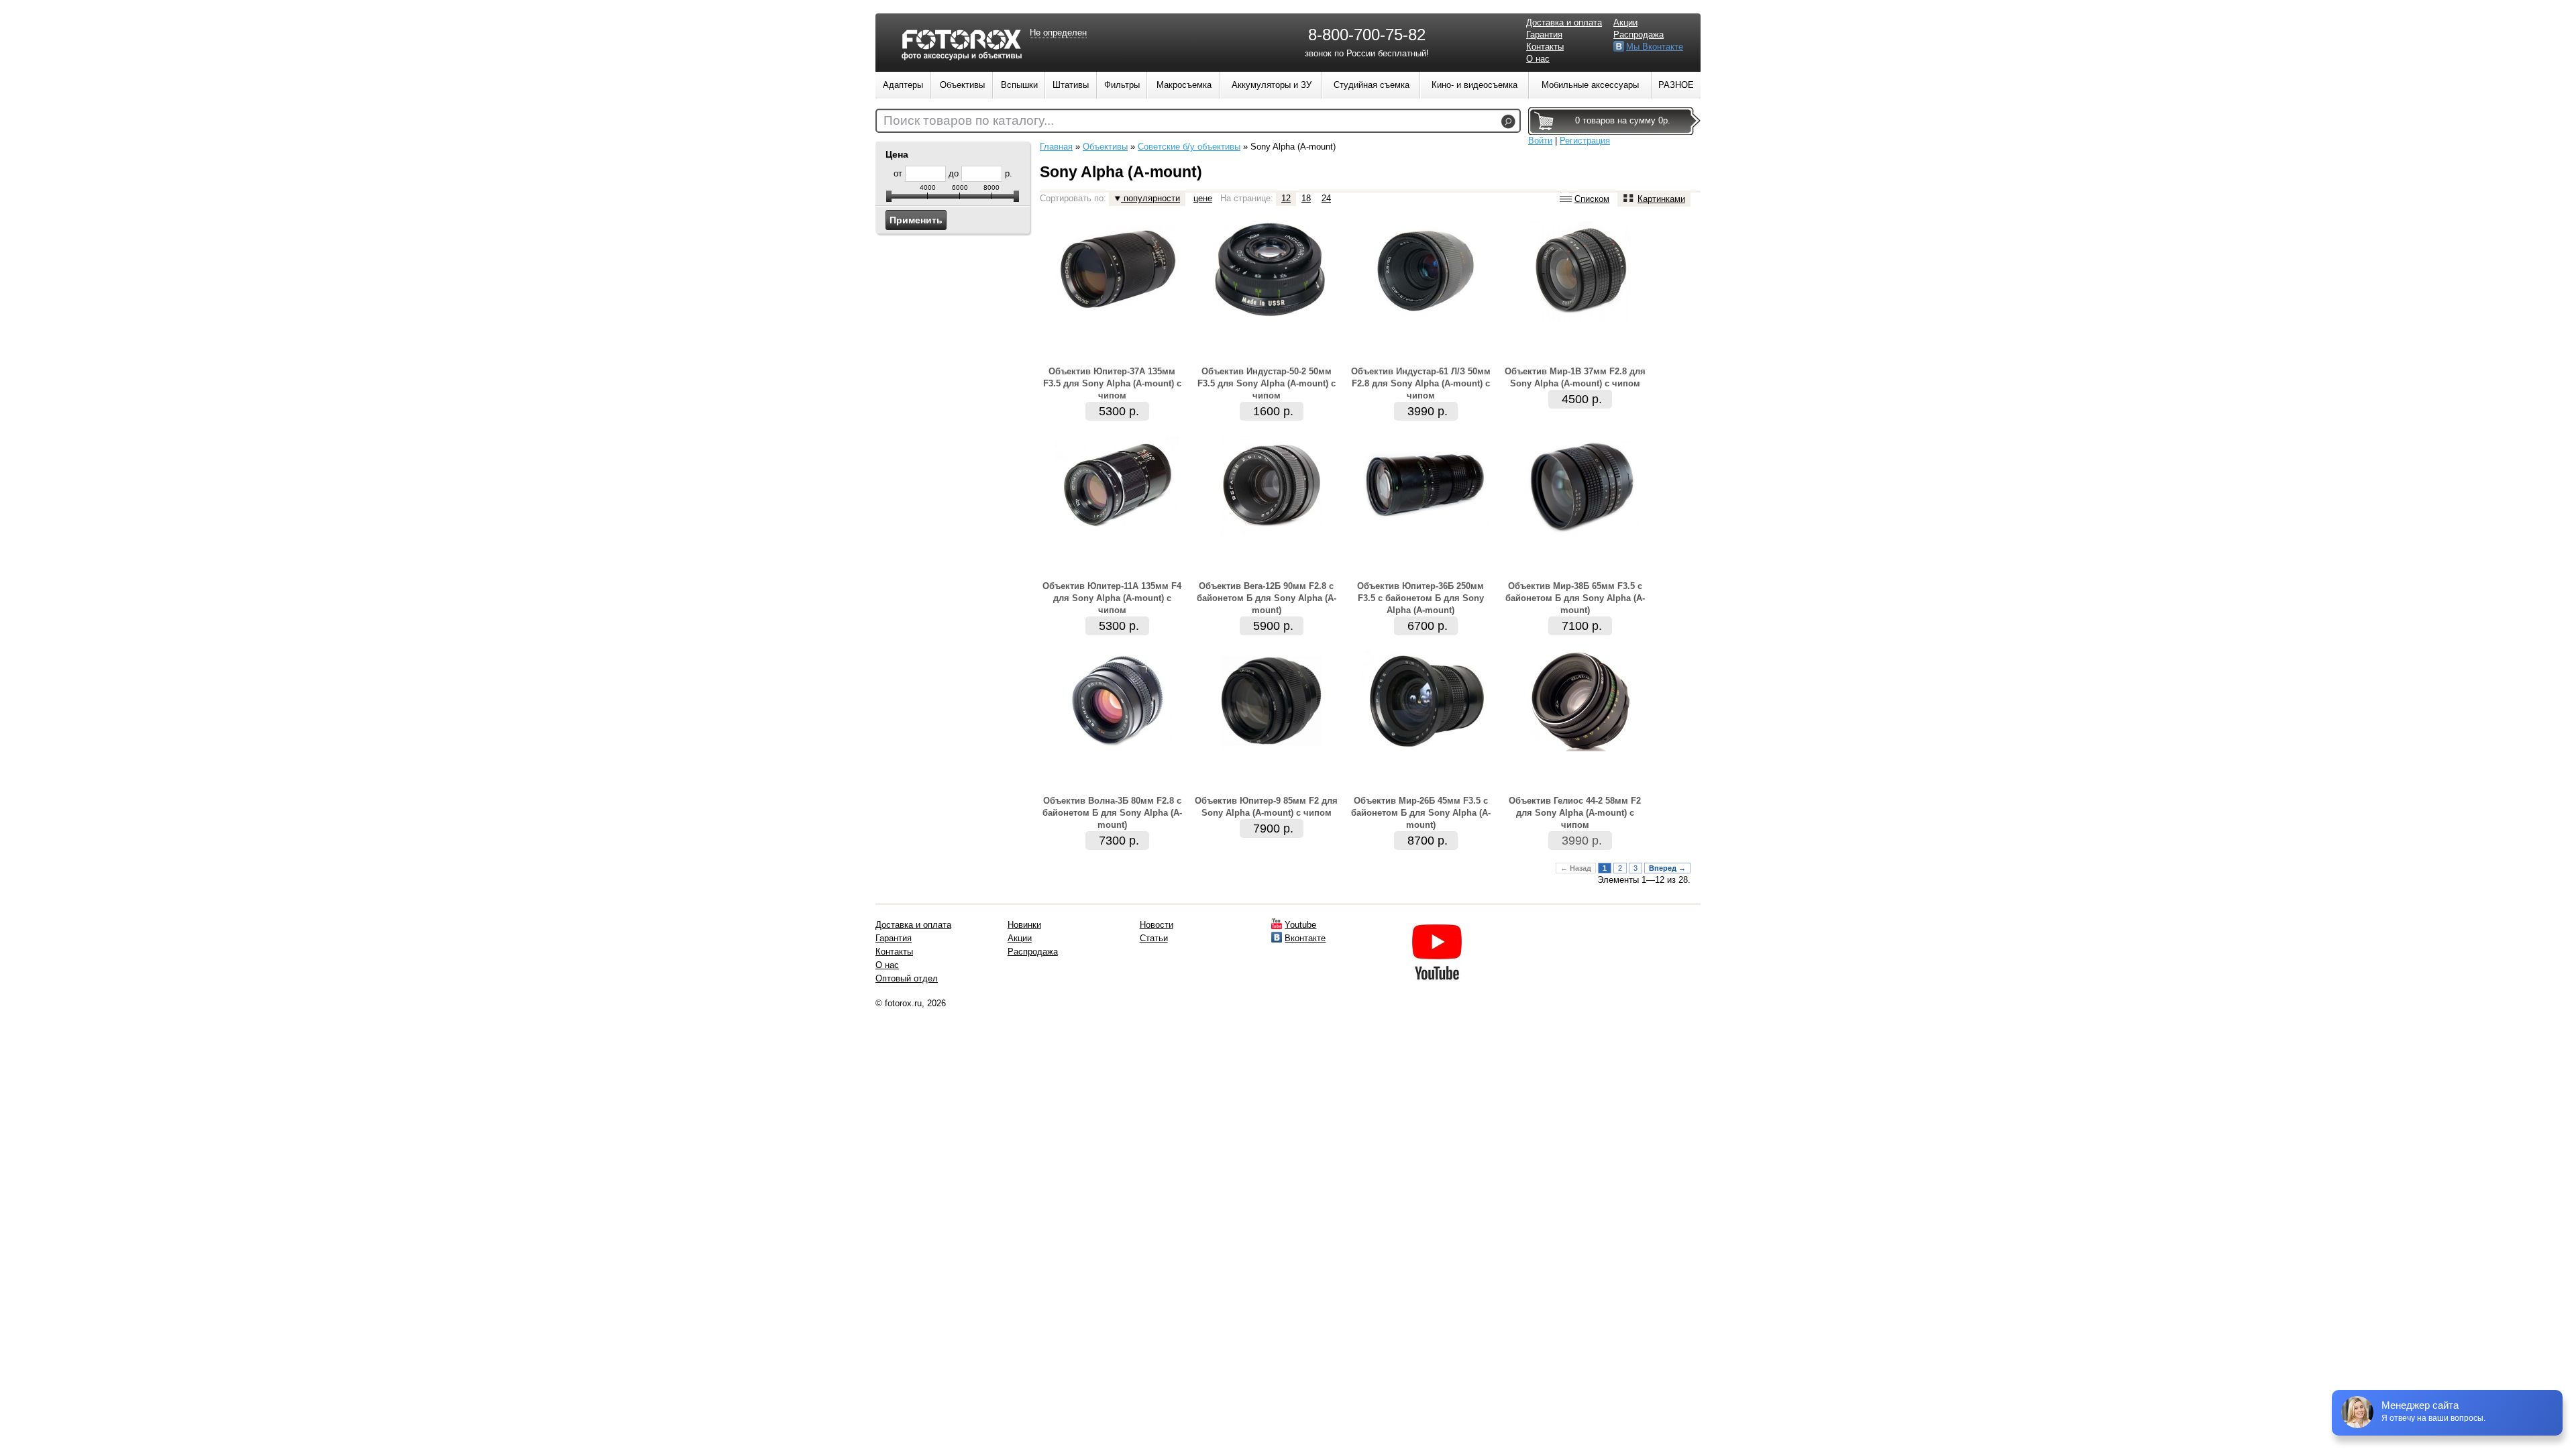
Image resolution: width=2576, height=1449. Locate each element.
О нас (1538, 59)
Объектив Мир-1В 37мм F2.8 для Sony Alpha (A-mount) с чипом (1575, 377)
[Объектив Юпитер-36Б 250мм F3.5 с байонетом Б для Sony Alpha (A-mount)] (1426, 528)
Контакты (1545, 47)
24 (1326, 198)
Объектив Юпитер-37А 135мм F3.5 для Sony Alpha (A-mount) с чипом (1112, 383)
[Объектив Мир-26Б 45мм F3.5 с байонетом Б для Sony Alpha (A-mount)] (1426, 747)
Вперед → (1667, 868)
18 (1306, 198)
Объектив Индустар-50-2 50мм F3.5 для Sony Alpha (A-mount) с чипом (1267, 383)
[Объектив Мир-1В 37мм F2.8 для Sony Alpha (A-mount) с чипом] (1580, 319)
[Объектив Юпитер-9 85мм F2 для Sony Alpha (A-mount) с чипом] (1271, 748)
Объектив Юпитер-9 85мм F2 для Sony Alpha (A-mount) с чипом (1266, 807)
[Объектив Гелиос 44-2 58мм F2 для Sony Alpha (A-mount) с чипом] (1580, 748)
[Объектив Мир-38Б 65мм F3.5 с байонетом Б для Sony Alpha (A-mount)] (1580, 534)
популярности (1150, 198)
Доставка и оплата (1564, 22)
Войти (1540, 141)
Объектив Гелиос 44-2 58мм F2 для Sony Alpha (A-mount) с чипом (1575, 813)
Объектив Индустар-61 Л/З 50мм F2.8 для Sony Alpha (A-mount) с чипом (1421, 383)
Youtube (1300, 925)
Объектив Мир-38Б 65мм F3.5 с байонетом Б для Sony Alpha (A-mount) (1575, 598)
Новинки (1024, 925)
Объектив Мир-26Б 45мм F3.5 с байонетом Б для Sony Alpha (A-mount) (1421, 813)
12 (1286, 198)
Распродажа (1639, 35)
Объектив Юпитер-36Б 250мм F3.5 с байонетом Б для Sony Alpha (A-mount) (1420, 598)
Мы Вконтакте (1655, 47)
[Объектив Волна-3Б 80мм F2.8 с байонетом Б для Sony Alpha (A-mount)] (1117, 748)
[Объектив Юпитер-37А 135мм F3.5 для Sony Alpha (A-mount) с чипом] (1117, 313)
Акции (1625, 22)
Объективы (1105, 147)
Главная (1056, 147)
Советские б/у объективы (1189, 147)
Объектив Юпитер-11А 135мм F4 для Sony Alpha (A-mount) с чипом (1112, 598)
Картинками (1661, 199)
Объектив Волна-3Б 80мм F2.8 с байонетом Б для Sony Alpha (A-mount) (1112, 813)
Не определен (1058, 33)
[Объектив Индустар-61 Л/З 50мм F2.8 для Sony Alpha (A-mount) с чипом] (1426, 319)
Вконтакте (1305, 938)
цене (1203, 198)
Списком (1592, 199)
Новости (1157, 925)
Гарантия (1544, 35)
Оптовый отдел (907, 978)
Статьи (1154, 938)
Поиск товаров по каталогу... (969, 120)
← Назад (1576, 868)
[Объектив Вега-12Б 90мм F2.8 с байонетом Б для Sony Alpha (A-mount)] (1271, 534)
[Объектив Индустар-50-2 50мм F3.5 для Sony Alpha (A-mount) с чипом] (1271, 314)
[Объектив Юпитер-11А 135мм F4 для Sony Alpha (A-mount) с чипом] (1117, 534)
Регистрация (1585, 141)
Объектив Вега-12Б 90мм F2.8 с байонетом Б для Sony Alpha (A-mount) (1267, 598)
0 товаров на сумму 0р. (1623, 120)
